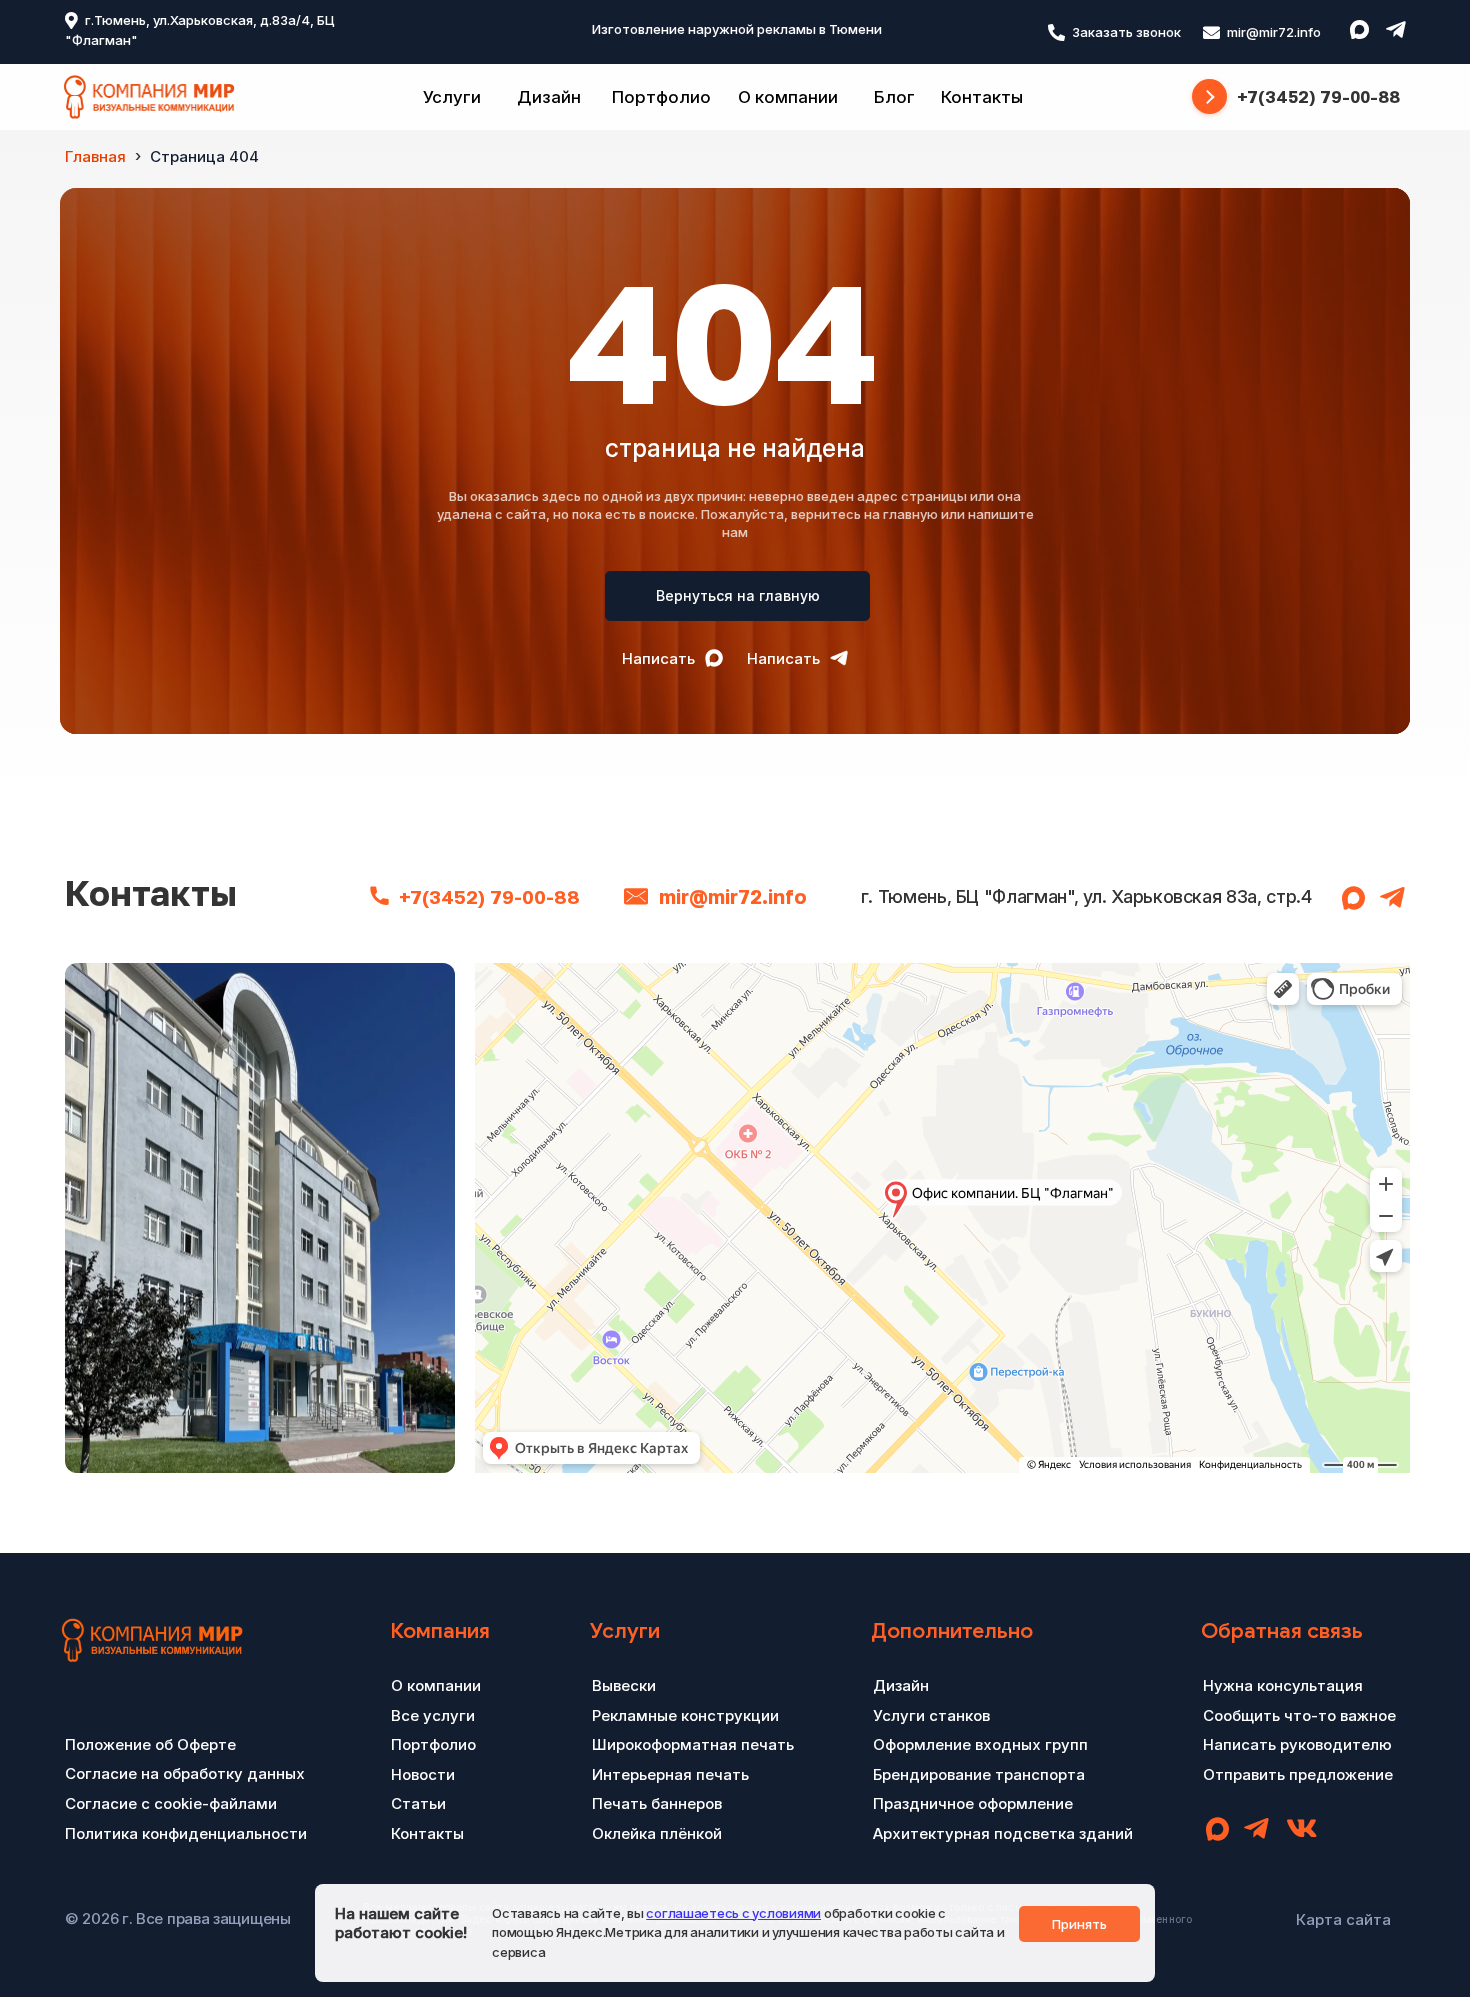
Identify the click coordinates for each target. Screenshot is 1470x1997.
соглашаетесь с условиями (733, 1913)
